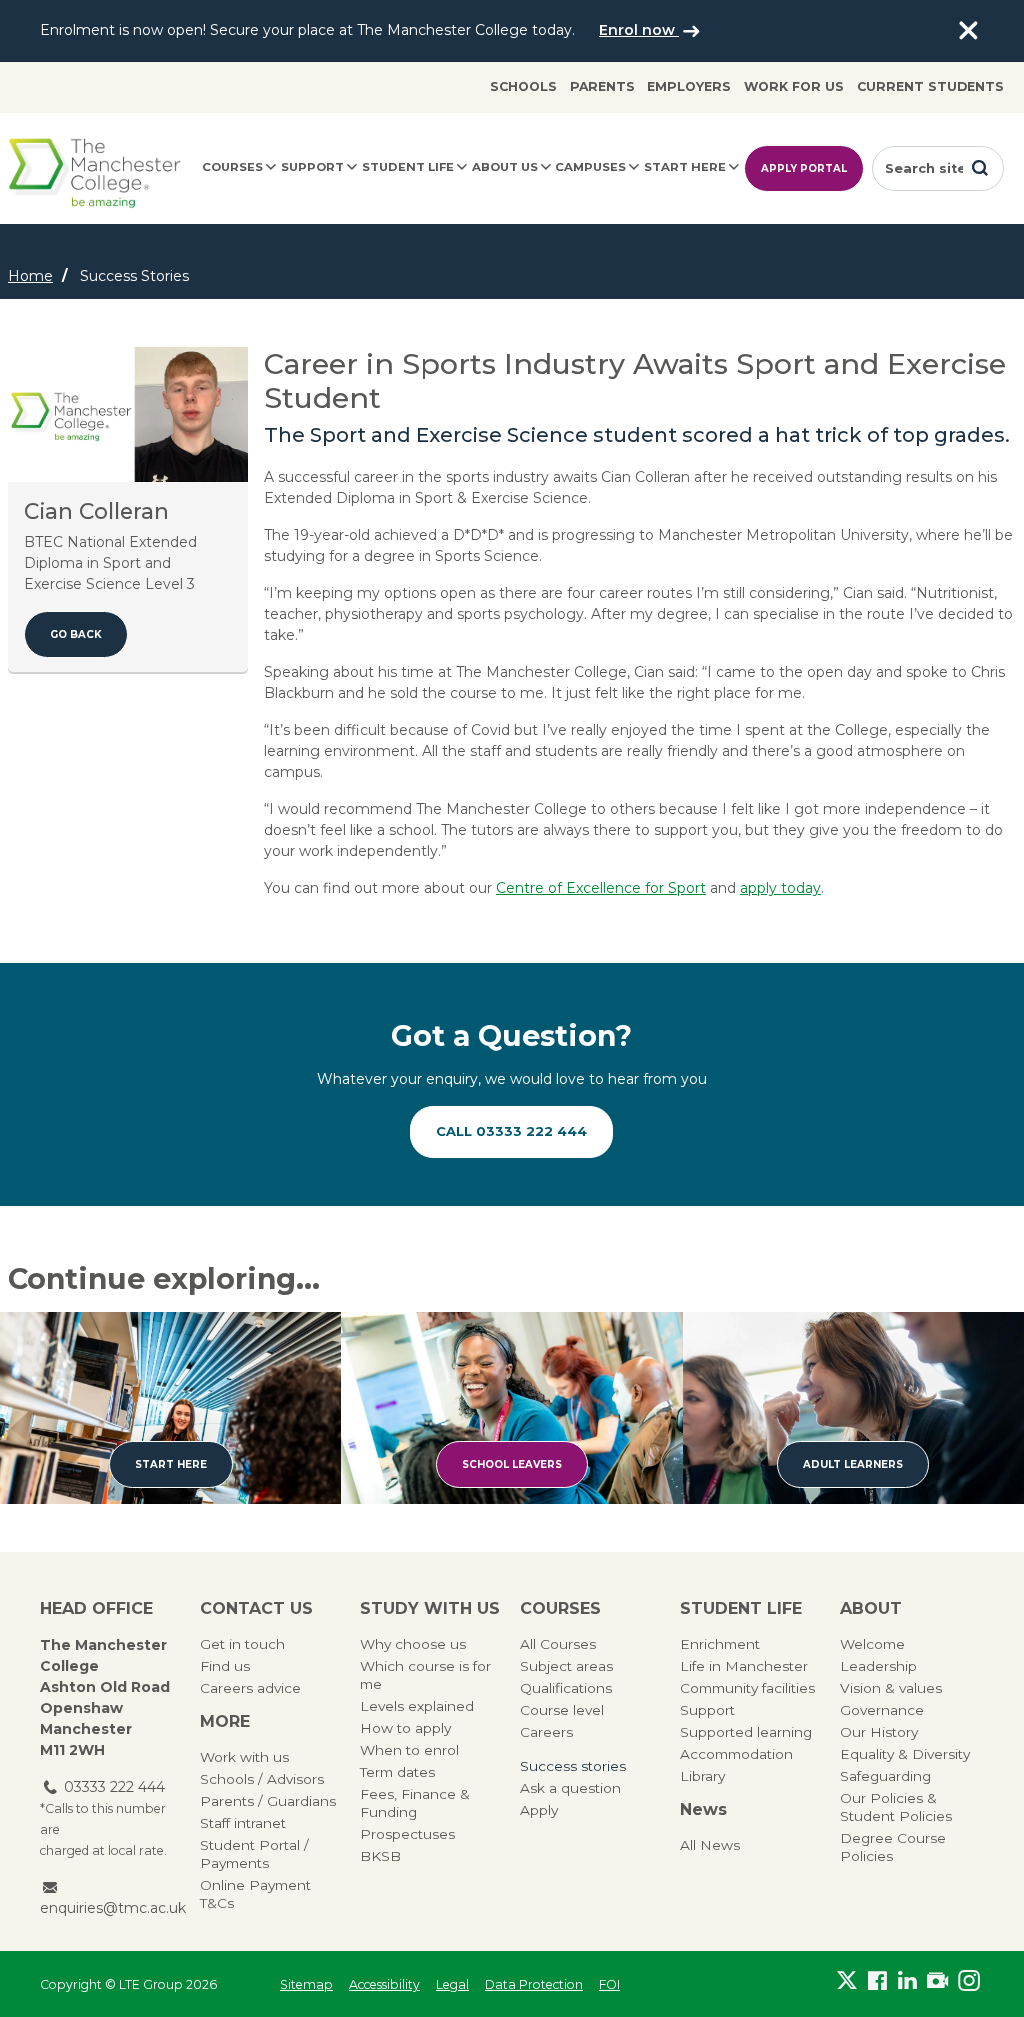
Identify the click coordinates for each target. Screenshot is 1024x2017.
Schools (523, 86)
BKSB (380, 1856)
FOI (609, 1984)
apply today (780, 888)
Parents (602, 86)
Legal (452, 1984)
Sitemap (306, 1984)
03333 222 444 (114, 1787)
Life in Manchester (744, 1666)
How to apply (405, 1728)
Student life (408, 167)
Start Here (171, 1464)
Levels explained (417, 1706)
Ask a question (570, 1788)
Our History (879, 1732)
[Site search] (980, 168)
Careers (546, 1732)
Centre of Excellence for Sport (601, 888)
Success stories (573, 1766)
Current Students (930, 86)
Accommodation (736, 1754)
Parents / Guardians (268, 1801)
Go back (76, 634)
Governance (882, 1710)
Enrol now (639, 30)
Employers (689, 86)
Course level (562, 1710)
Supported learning (746, 1732)
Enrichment (720, 1644)
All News (710, 1845)
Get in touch (242, 1644)
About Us (505, 167)
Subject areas (566, 1666)
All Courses (558, 1644)
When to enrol (409, 1750)
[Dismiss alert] (968, 31)
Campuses (590, 167)
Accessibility (384, 1984)
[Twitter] (847, 1980)
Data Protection (534, 1984)
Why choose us (413, 1644)
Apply (539, 1810)
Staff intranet (243, 1823)
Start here (685, 167)
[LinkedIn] (908, 1980)
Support (312, 167)
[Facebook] (877, 1980)
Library (702, 1776)
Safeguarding (885, 1776)
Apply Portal (804, 168)
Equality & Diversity (905, 1754)
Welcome (872, 1644)
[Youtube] (938, 1980)
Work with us (244, 1757)
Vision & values (891, 1688)
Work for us (794, 86)
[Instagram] (969, 1980)
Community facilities (747, 1688)
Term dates (397, 1772)
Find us (225, 1666)
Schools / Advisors (262, 1779)
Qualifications (566, 1688)
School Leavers (512, 1464)
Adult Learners (853, 1464)
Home (30, 276)
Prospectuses (407, 1834)
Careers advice (250, 1688)
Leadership (878, 1666)
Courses (232, 167)
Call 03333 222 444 (511, 1131)
